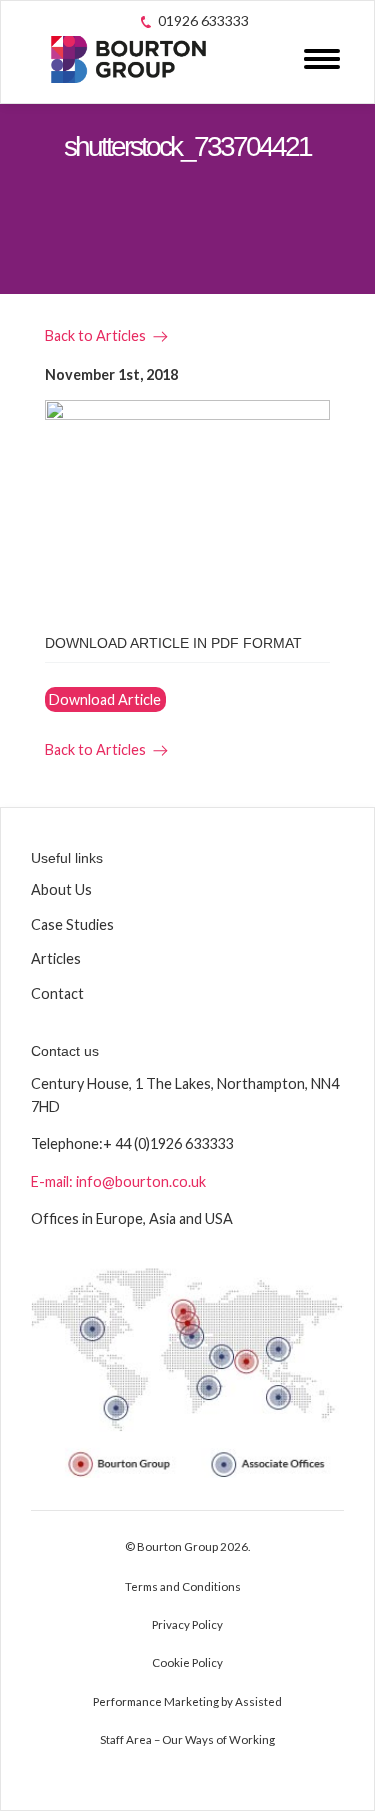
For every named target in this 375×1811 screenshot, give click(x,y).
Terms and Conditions (183, 1586)
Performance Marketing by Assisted (187, 1701)
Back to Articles (95, 335)
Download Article (105, 699)
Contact (57, 993)
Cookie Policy (187, 1662)
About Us (61, 889)
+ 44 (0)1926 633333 (168, 1143)
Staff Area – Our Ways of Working (187, 1739)
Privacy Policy (187, 1624)
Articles (56, 958)
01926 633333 (203, 20)
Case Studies (72, 924)
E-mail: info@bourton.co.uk (118, 1181)
